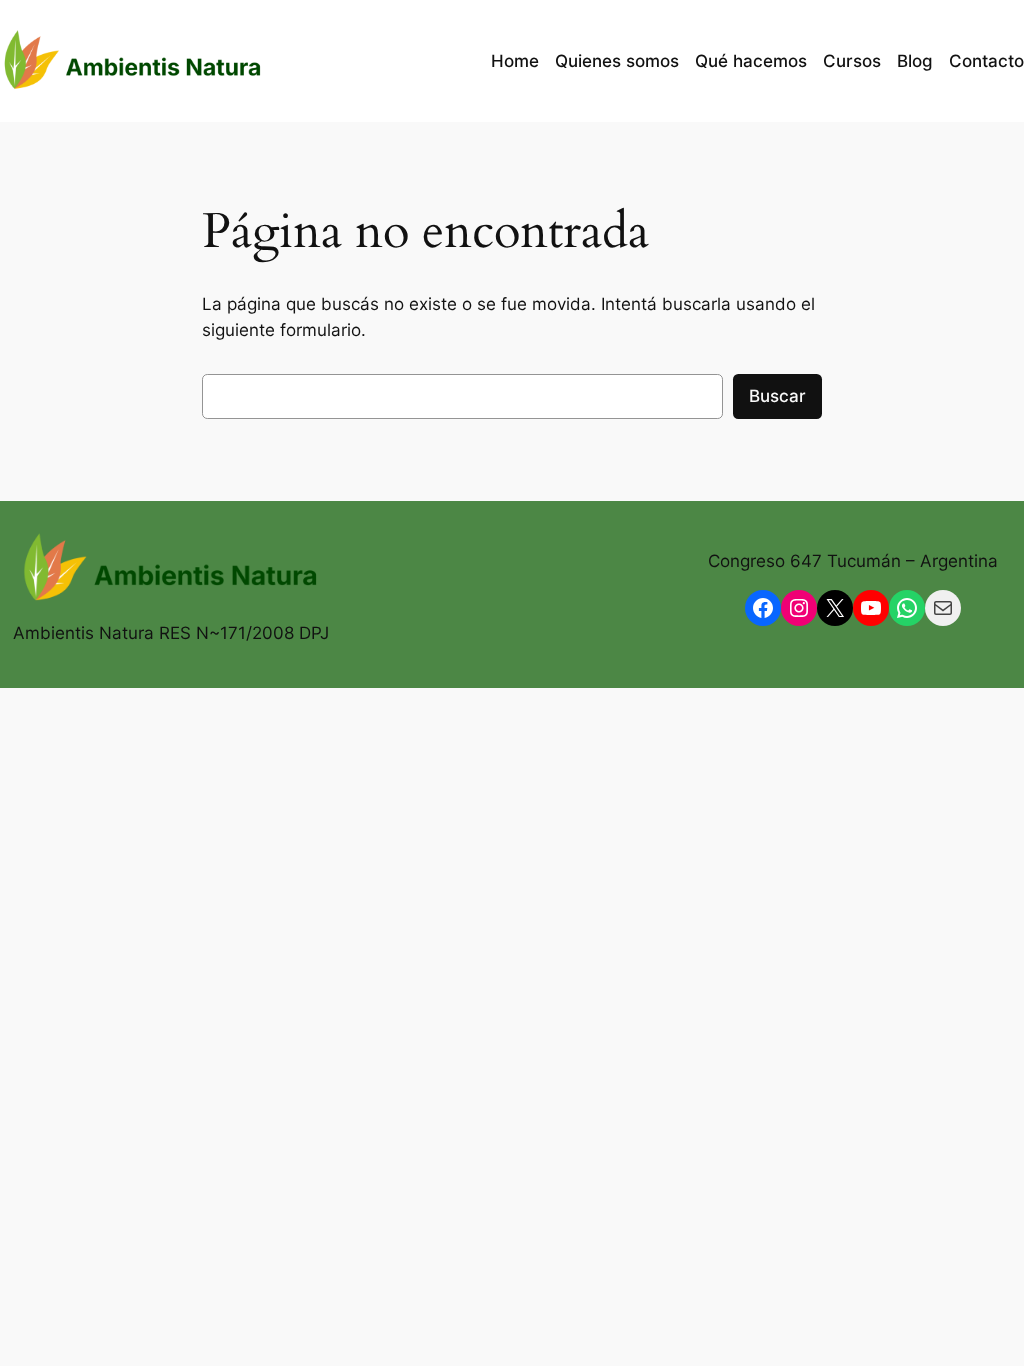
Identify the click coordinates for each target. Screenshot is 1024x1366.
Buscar (777, 396)
